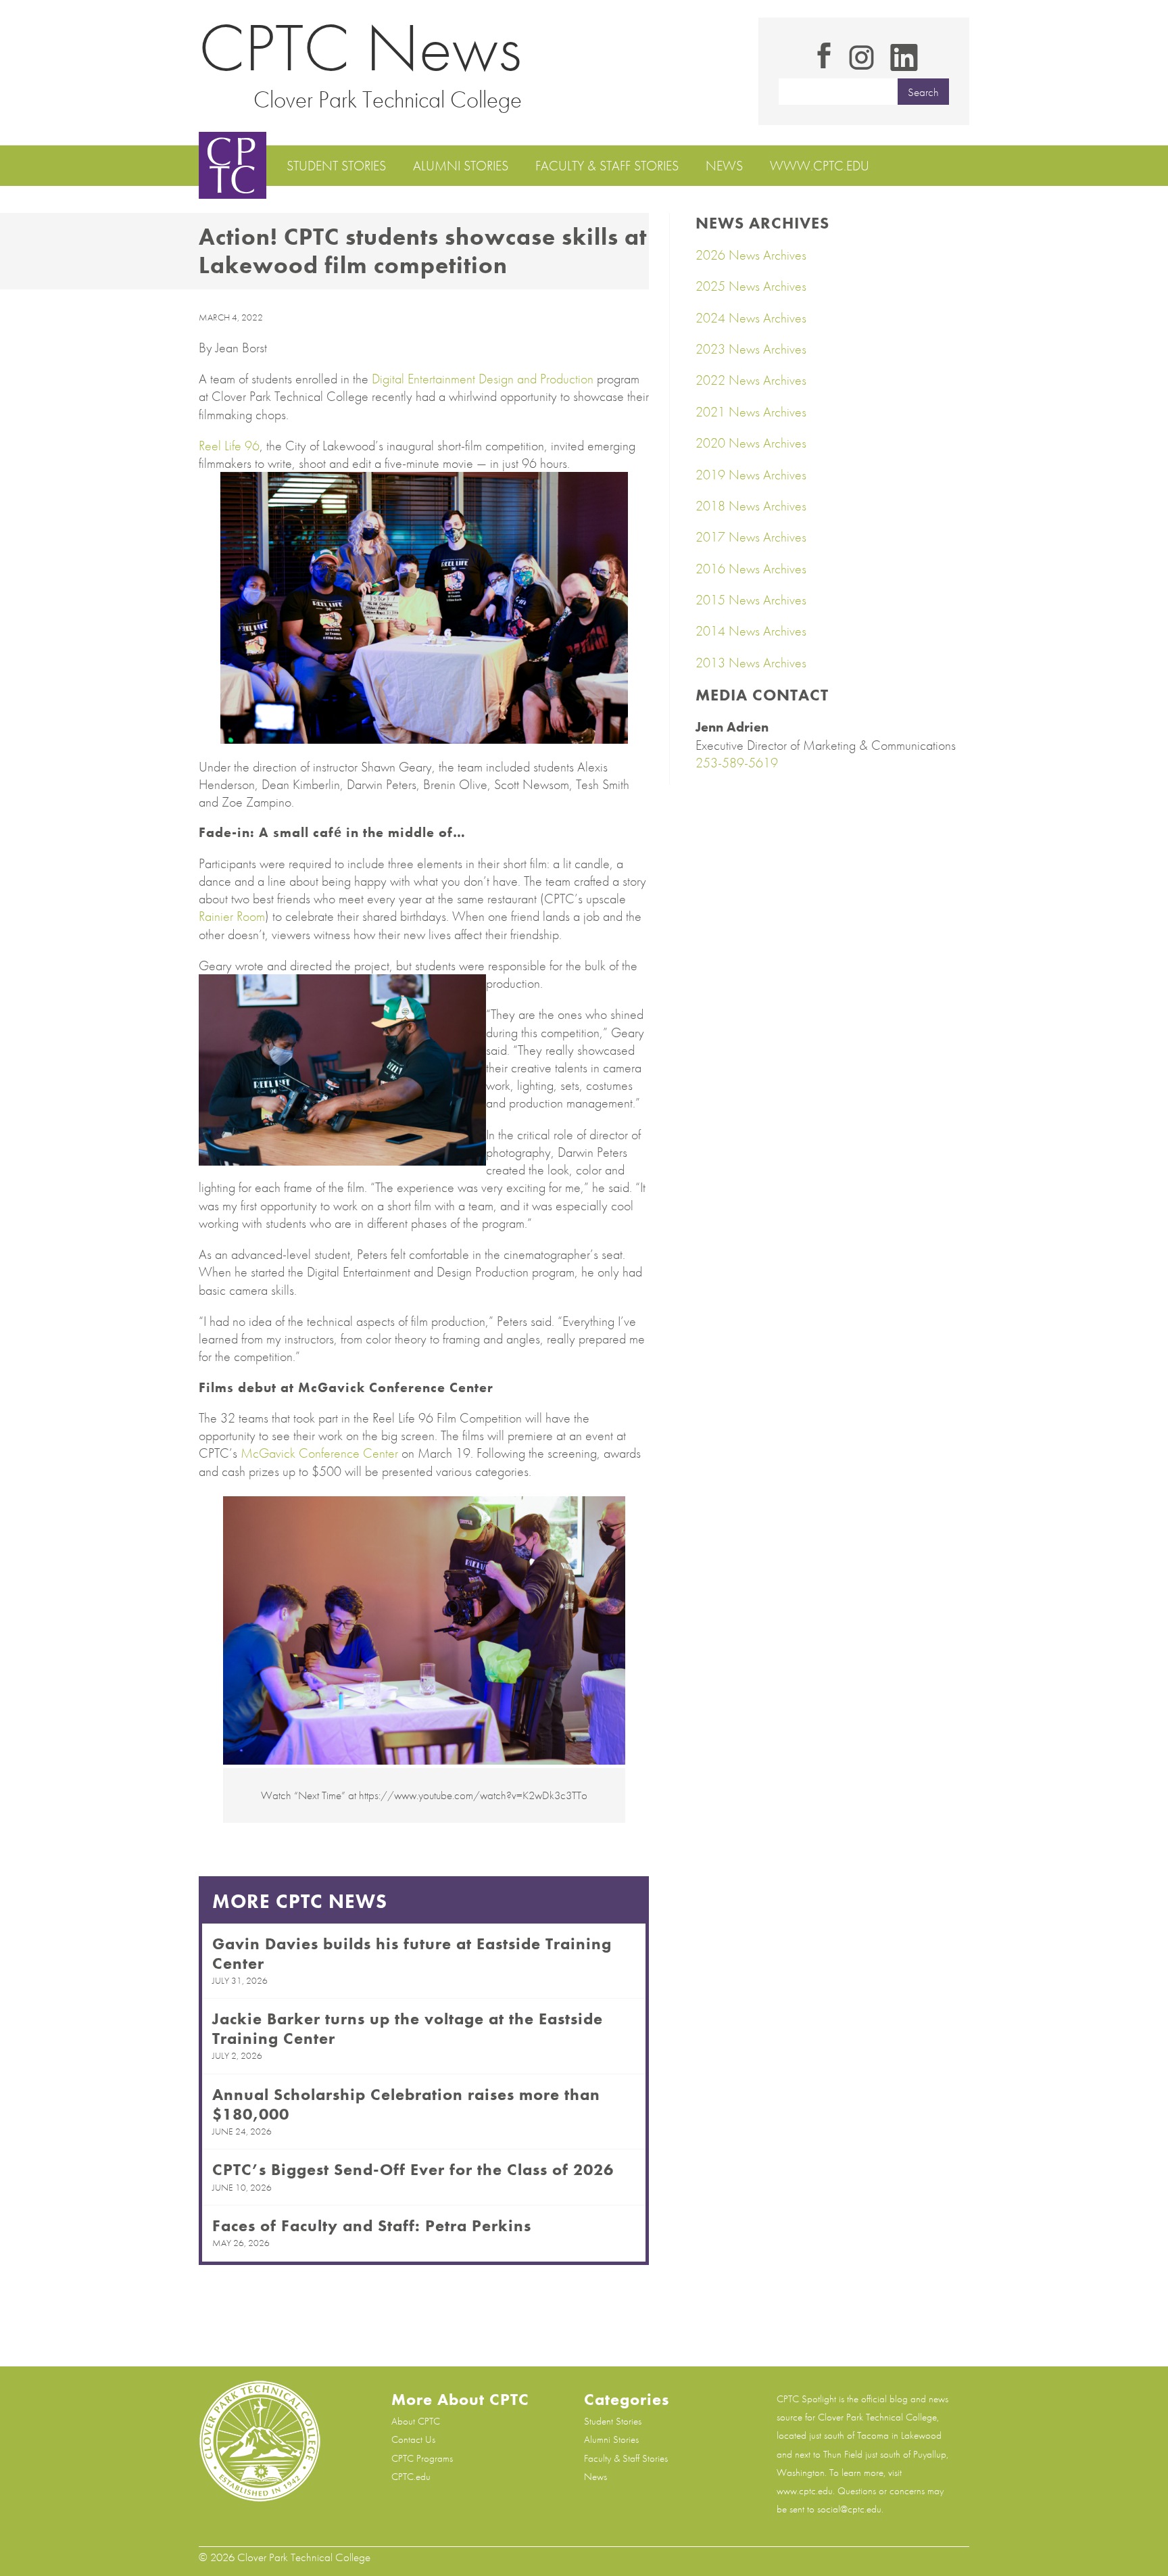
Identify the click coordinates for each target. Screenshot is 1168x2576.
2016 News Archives (751, 569)
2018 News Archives (751, 506)
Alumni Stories (461, 166)
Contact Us (413, 2439)
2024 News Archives (751, 318)
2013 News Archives (751, 663)
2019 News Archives (751, 475)
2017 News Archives (751, 537)
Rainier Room (232, 916)
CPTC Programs (422, 2458)
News (724, 166)
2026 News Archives (751, 255)
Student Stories (336, 166)
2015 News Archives (751, 600)
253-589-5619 (737, 763)
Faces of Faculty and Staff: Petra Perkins (372, 2225)
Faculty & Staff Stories (607, 166)
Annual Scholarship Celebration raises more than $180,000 (406, 2104)
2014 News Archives (751, 631)
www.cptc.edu (820, 166)
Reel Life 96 (229, 446)
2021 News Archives (751, 412)
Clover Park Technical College (388, 99)
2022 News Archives (751, 380)
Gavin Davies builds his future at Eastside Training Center (412, 1953)
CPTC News (360, 48)
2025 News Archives (751, 286)
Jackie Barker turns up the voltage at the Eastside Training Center (408, 2028)
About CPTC (416, 2421)
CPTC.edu (411, 2477)
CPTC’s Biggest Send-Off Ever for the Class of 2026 (413, 2169)
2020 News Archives (751, 443)
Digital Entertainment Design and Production (483, 379)
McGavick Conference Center (319, 1453)
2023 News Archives (751, 349)
